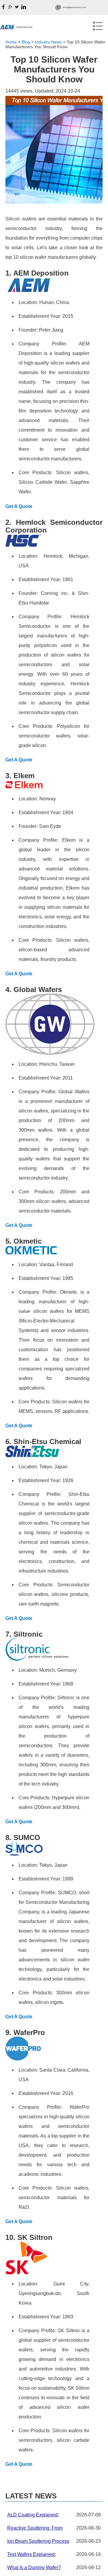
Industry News (48, 42)
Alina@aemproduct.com (74, 7)
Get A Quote (19, 506)
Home (11, 42)
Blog (26, 42)
